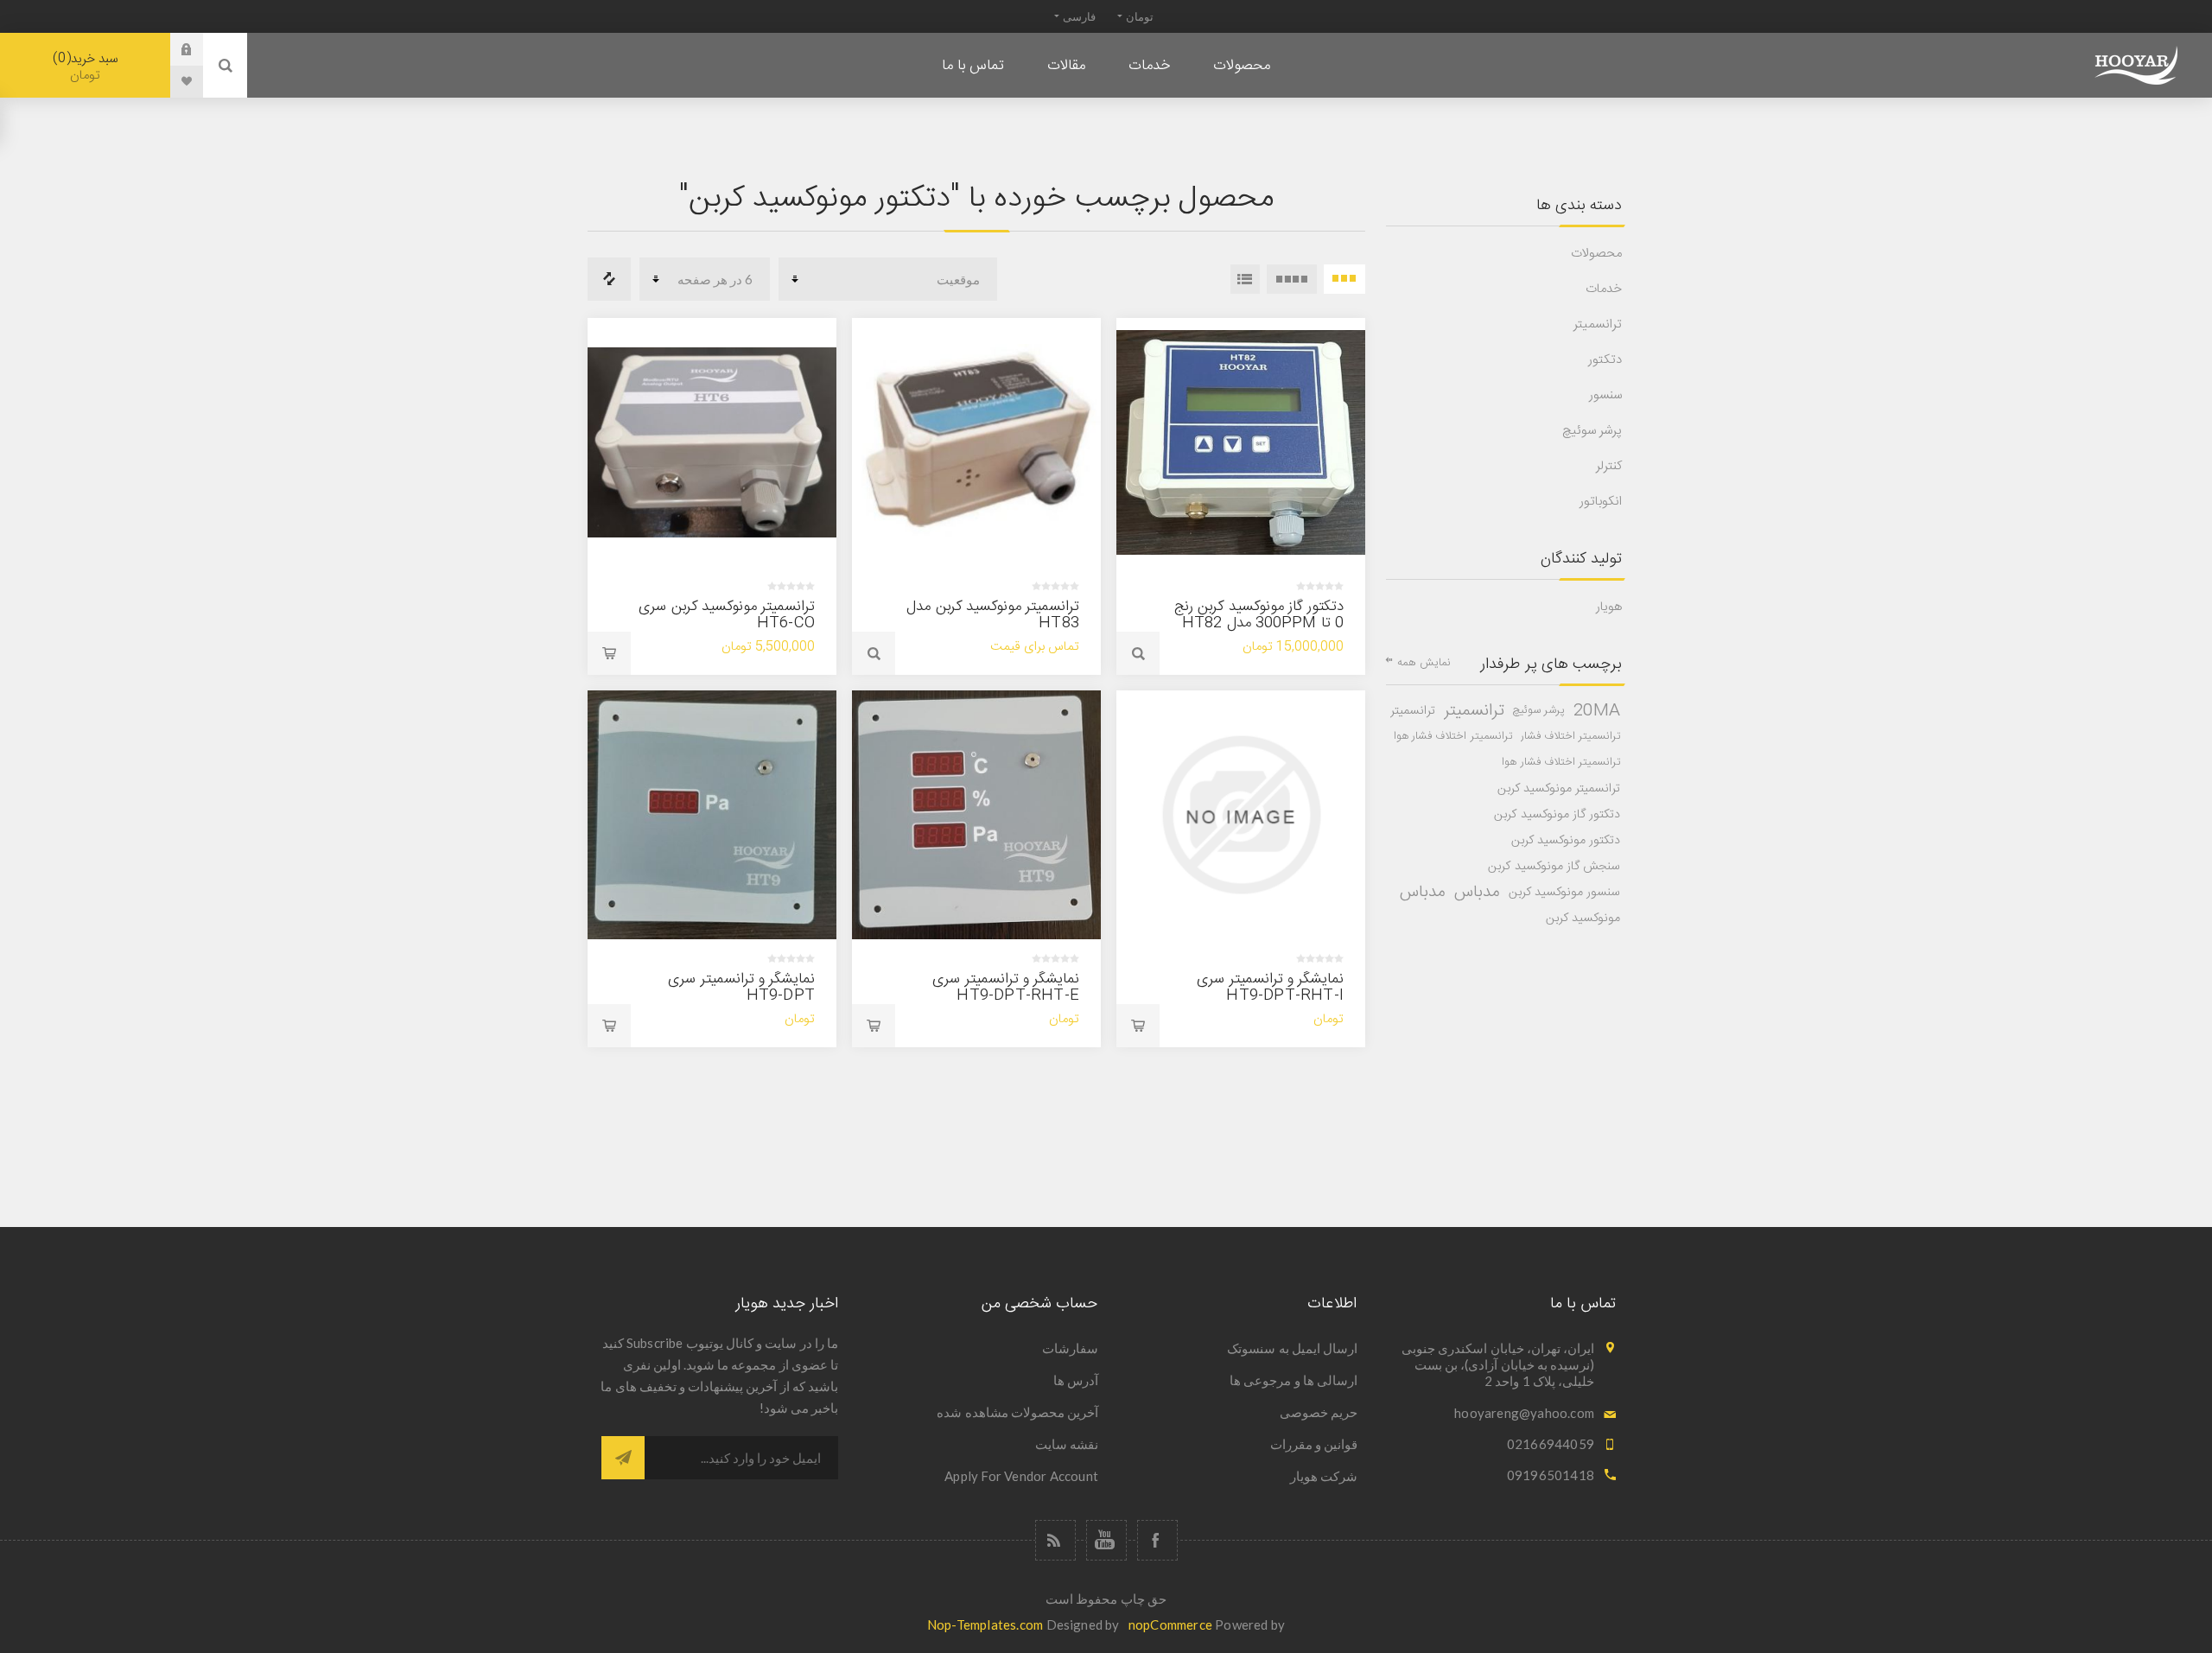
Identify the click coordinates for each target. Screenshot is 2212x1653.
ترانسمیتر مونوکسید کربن (1559, 789)
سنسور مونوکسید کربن (1564, 893)
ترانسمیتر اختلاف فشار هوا (1453, 737)
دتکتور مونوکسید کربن (1566, 841)
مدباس (1477, 893)
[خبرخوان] (1055, 1540)
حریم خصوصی (1319, 1412)
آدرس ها (1076, 1380)
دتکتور (1605, 360)
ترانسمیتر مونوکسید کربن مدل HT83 (993, 615)
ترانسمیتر (1598, 324)
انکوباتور (1601, 502)
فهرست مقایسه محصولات (609, 279)
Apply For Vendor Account (1021, 1476)
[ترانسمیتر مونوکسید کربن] (712, 442)
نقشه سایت (1067, 1444)
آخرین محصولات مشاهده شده (1017, 1412)
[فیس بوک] (1157, 1540)
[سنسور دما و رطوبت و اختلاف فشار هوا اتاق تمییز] (976, 815)
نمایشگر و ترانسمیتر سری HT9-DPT (741, 987)
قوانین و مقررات (1314, 1444)
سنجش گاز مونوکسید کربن (1554, 867)
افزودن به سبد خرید (609, 653)
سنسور (1605, 395)
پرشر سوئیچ (1592, 431)
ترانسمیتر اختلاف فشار (1570, 737)
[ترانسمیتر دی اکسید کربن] (976, 442)
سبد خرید (88, 67)
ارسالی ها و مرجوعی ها (1294, 1380)
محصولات (1596, 254)
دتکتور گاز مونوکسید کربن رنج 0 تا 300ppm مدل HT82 (1259, 615)
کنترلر (1609, 466)
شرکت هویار (1324, 1476)
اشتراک (623, 1458)
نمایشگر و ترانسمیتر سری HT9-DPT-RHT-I (1270, 987)
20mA (1597, 711)
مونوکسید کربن (1583, 919)
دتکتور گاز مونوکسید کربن (1557, 815)
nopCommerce (1170, 1624)
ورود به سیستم (174, 49)
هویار (1609, 607)
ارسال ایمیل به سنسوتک (1292, 1348)
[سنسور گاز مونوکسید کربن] (1241, 442)
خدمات (1604, 289)
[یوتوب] (1106, 1540)
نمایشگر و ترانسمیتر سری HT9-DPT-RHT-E (1006, 987)
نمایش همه (1424, 663)
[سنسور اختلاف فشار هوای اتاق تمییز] (712, 815)
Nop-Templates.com (985, 1624)
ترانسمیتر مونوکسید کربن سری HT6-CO (727, 615)
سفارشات (1070, 1348)
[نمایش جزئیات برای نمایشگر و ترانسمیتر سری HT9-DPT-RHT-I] (1241, 815)
